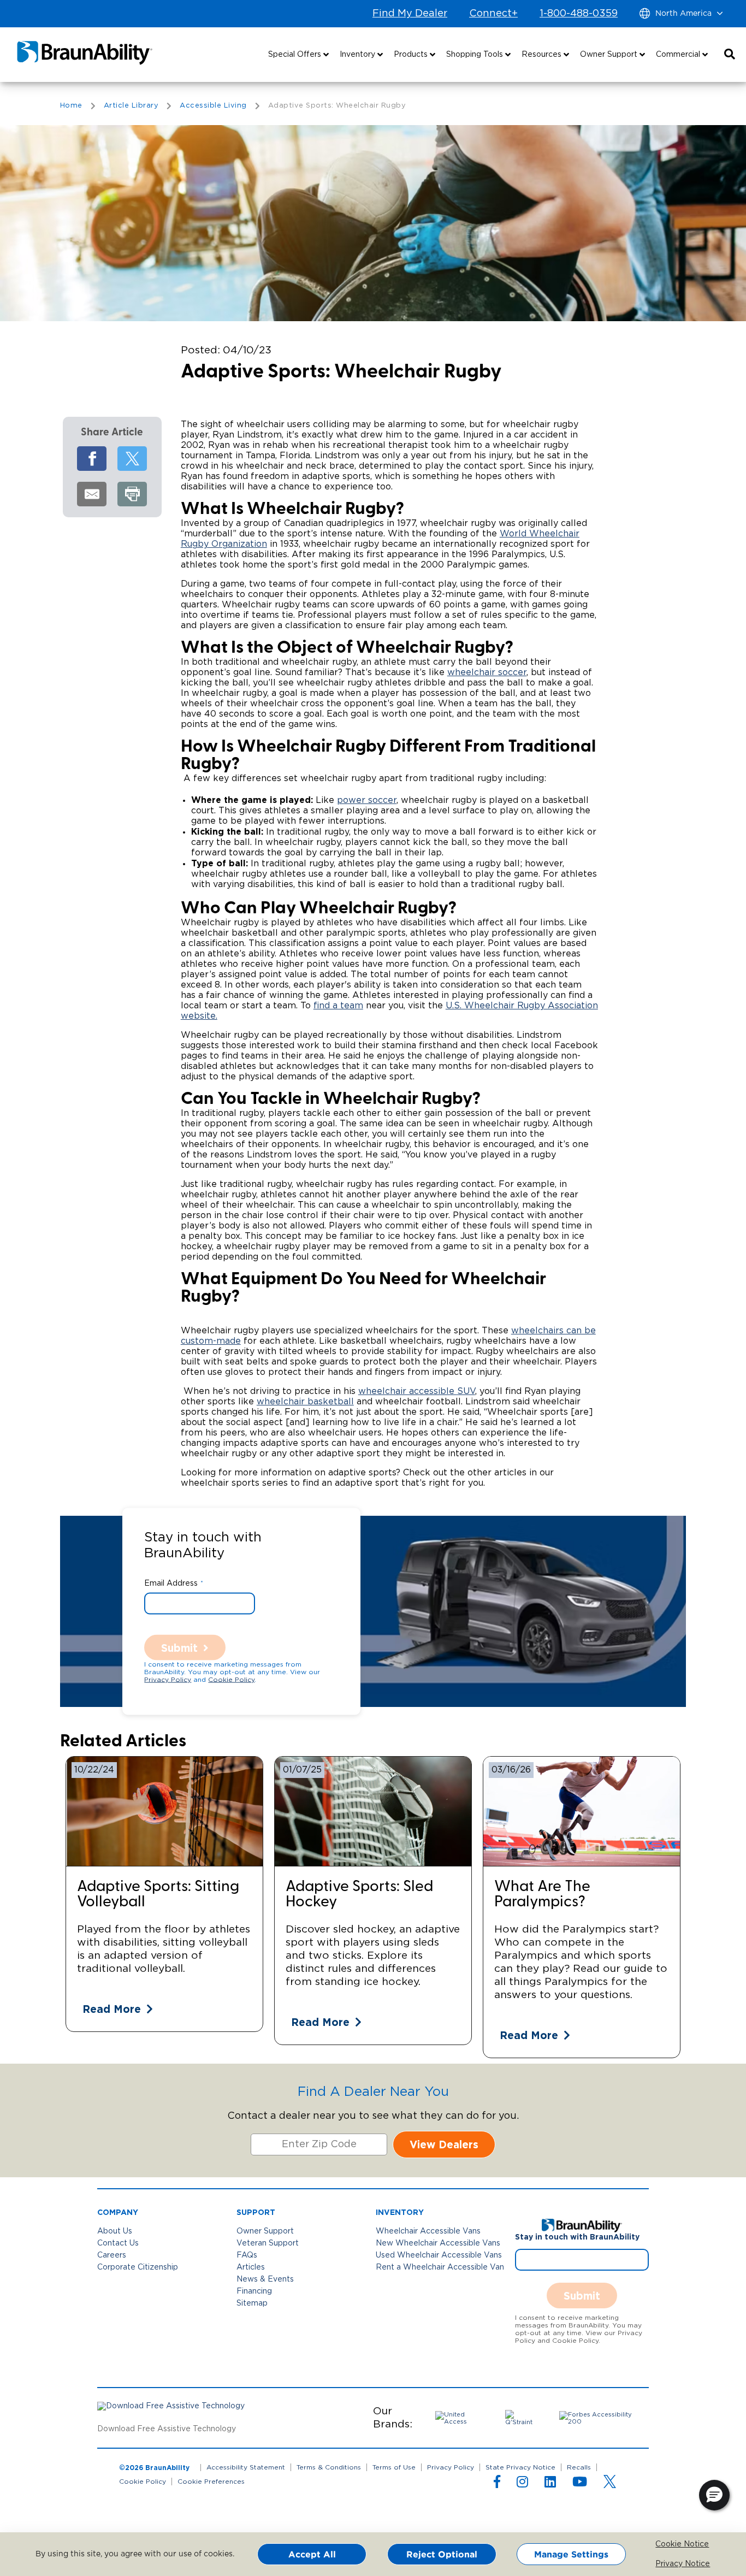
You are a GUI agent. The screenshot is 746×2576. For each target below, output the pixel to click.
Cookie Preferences (211, 2482)
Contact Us (118, 2243)
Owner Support (265, 2231)
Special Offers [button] (296, 55)
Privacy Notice (663, 2564)
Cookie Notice (663, 2544)
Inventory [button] (359, 55)
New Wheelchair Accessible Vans (438, 2243)
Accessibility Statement (246, 2467)
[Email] (92, 494)
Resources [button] (543, 55)
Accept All (312, 2554)
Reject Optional (442, 2554)
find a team (338, 1006)
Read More (112, 2009)
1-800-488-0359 (579, 14)
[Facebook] (92, 459)
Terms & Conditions (329, 2467)
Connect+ (493, 14)
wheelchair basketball (305, 1402)
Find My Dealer (410, 14)
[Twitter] (132, 459)
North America (683, 14)
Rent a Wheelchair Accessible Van (440, 2267)
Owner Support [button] (610, 55)
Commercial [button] (679, 55)
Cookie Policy (231, 1679)
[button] (730, 55)
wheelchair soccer (487, 672)
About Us (115, 2231)
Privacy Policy (168, 1679)
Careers (112, 2255)
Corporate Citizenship (138, 2267)
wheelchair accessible (408, 1391)
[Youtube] (580, 2484)
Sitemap (252, 2303)
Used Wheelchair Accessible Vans (439, 2255)
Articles (251, 2267)
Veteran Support (268, 2243)
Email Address (171, 1583)
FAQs (247, 2255)
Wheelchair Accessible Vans (428, 2231)
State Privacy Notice (520, 2467)
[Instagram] (522, 2484)
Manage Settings (571, 2554)
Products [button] (412, 55)
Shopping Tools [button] (476, 55)
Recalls (579, 2467)
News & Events (265, 2279)
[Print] (132, 494)
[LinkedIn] (550, 2484)
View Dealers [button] (444, 2144)
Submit (179, 1647)
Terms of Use (394, 2467)
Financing (254, 2291)
